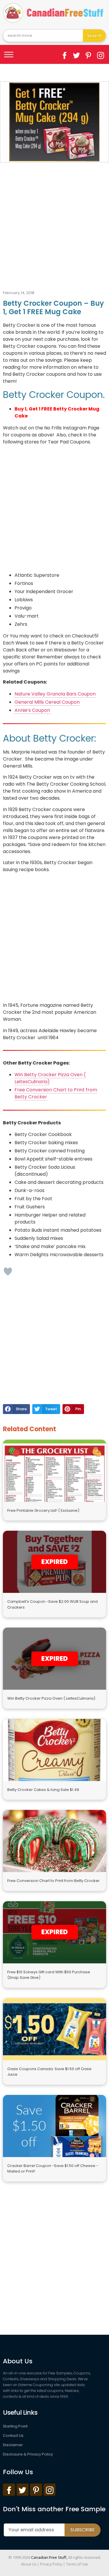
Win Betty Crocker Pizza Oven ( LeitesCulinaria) (51, 1698)
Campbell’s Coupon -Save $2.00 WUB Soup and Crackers (52, 1604)
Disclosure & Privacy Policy (28, 2454)
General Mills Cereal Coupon (47, 702)
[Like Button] (8, 1271)
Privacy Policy (51, 2564)
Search (94, 35)
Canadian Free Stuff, (49, 2557)
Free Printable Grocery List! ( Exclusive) (43, 1510)
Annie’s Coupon (33, 710)
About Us (29, 2564)
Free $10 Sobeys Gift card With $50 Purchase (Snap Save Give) (49, 1975)
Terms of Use (77, 2564)
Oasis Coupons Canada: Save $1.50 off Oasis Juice (49, 2072)
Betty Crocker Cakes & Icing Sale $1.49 (43, 1790)
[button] (16, 1409)
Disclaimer (13, 2445)
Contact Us (13, 2436)
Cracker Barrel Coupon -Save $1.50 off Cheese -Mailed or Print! (53, 2169)
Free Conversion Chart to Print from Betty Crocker (53, 1881)
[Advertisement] (54, 220)
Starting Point (15, 2426)
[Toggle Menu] (9, 54)
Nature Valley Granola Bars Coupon (55, 694)
